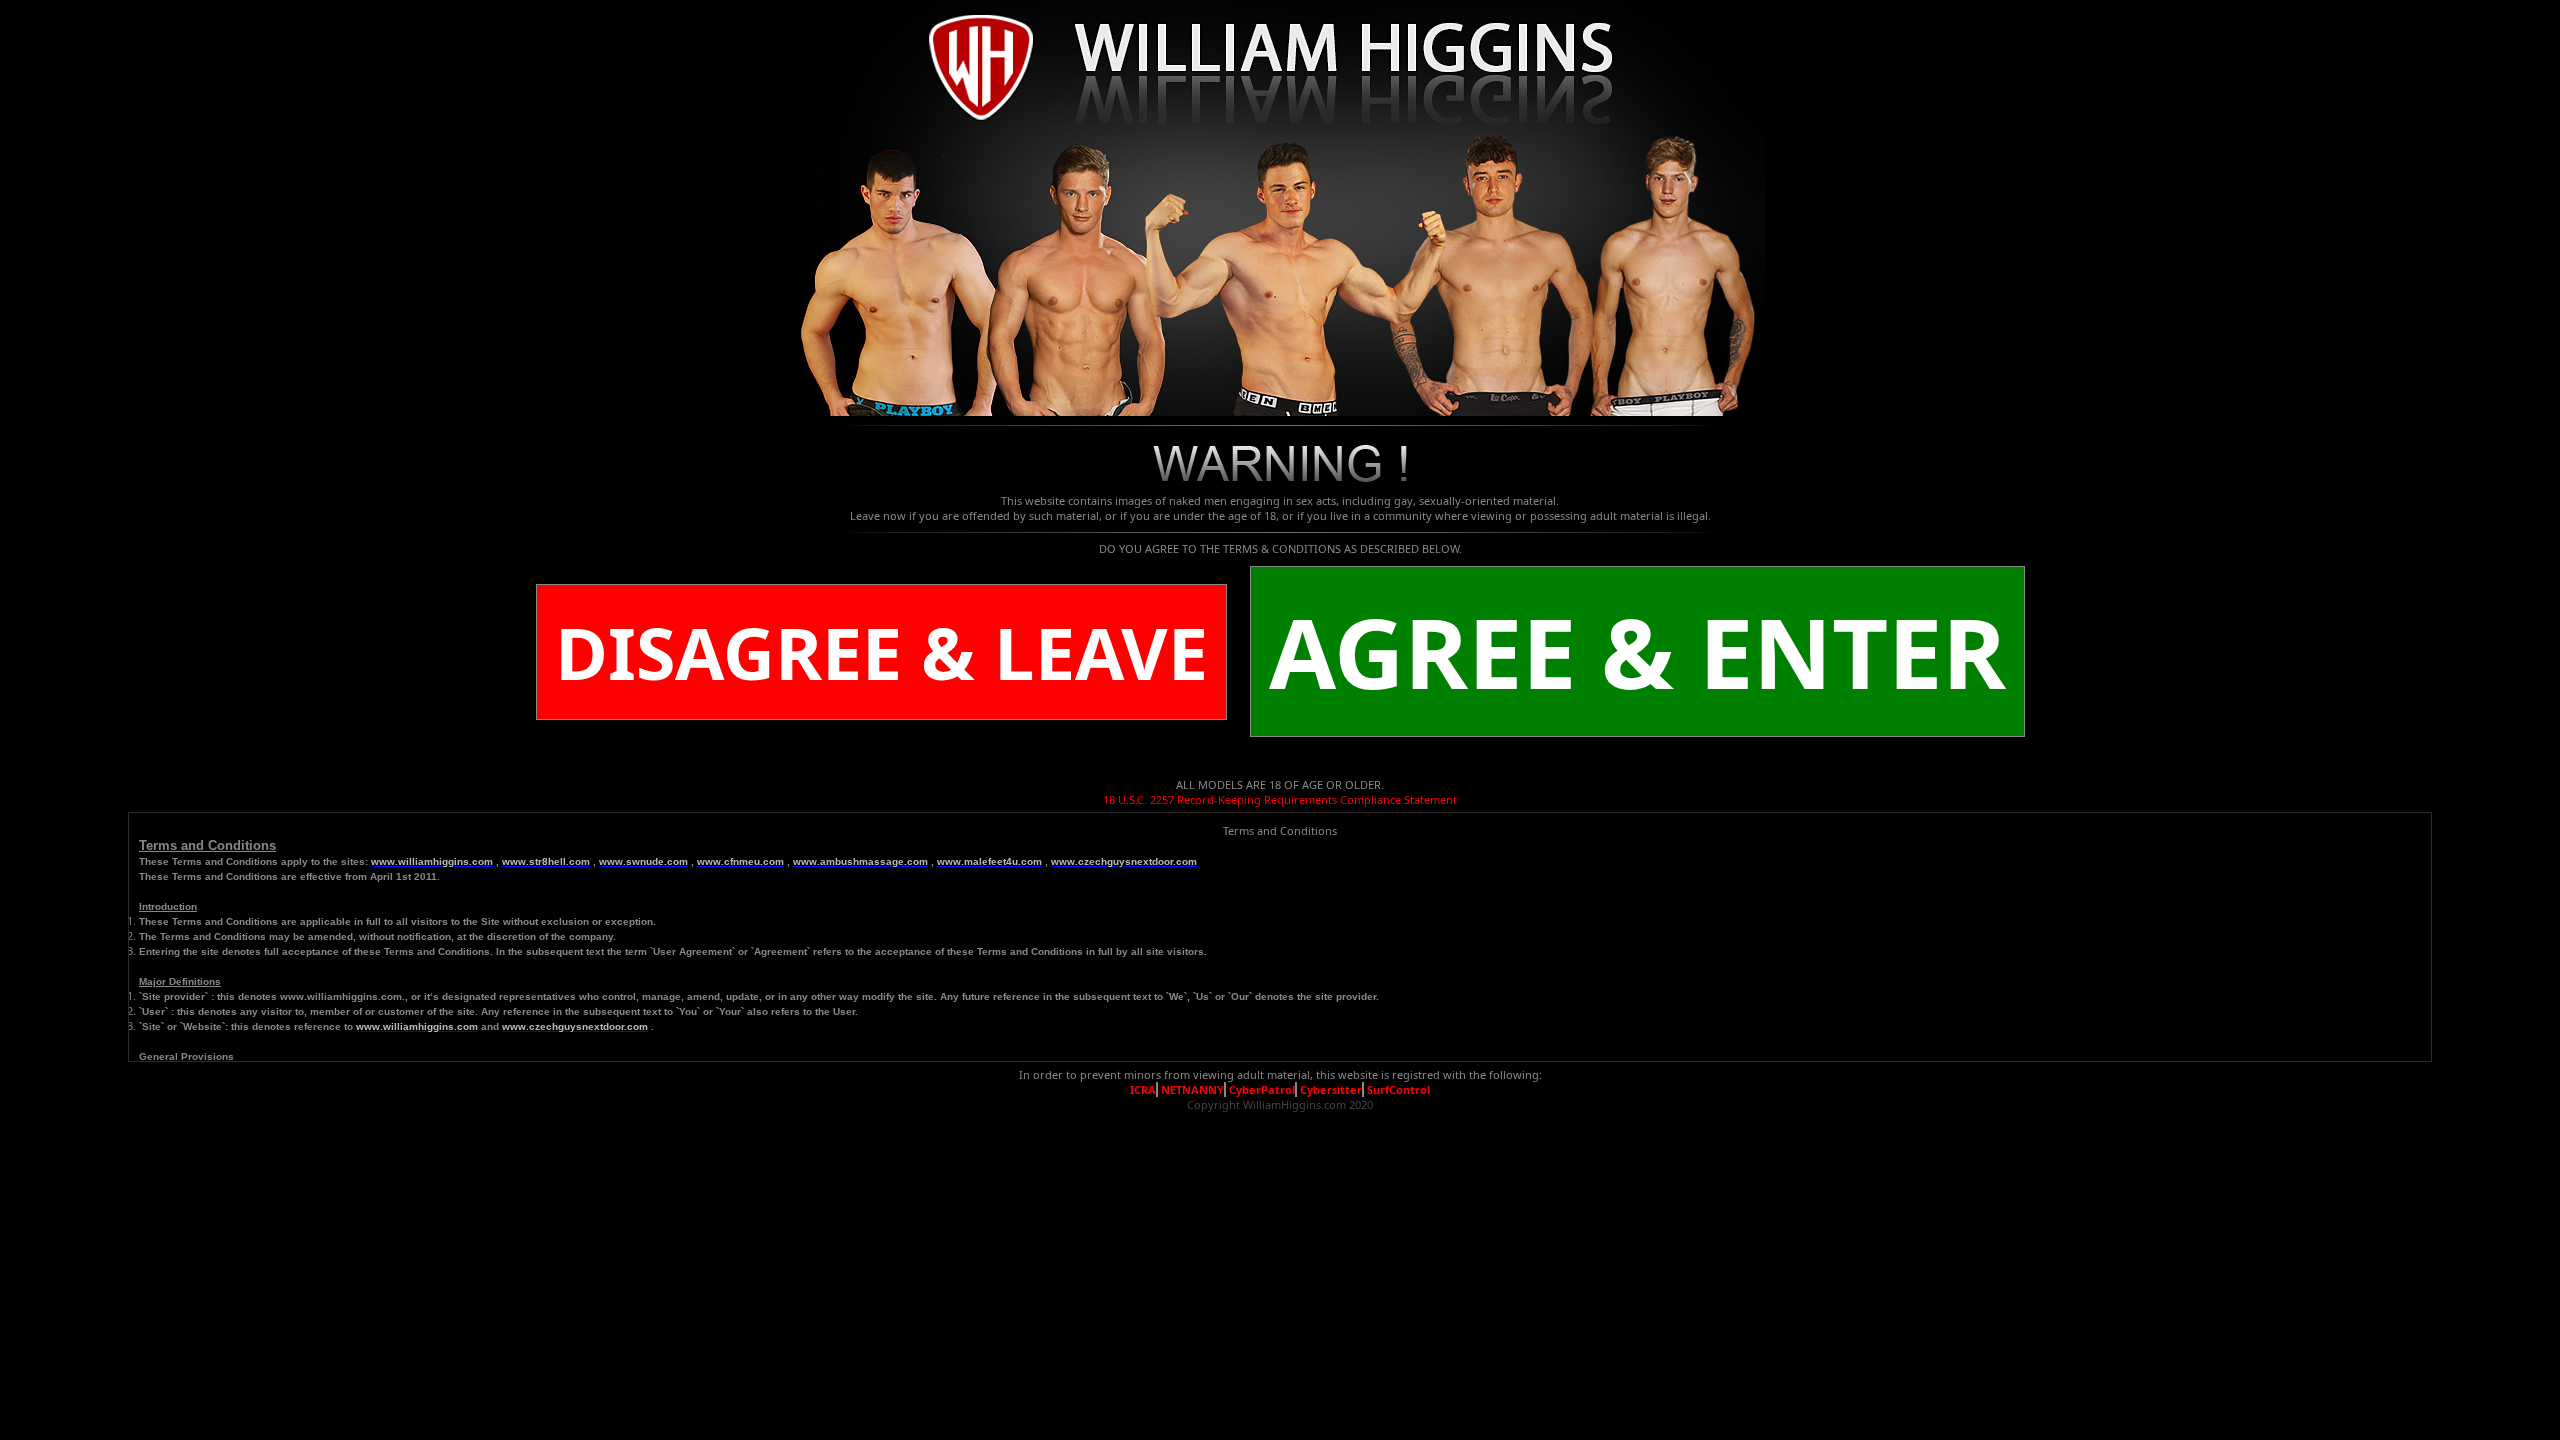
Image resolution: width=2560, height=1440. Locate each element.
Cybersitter (1331, 1089)
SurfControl (1398, 1089)
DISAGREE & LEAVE (881, 652)
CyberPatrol (1262, 1089)
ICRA (1143, 1089)
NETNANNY (1192, 1089)
